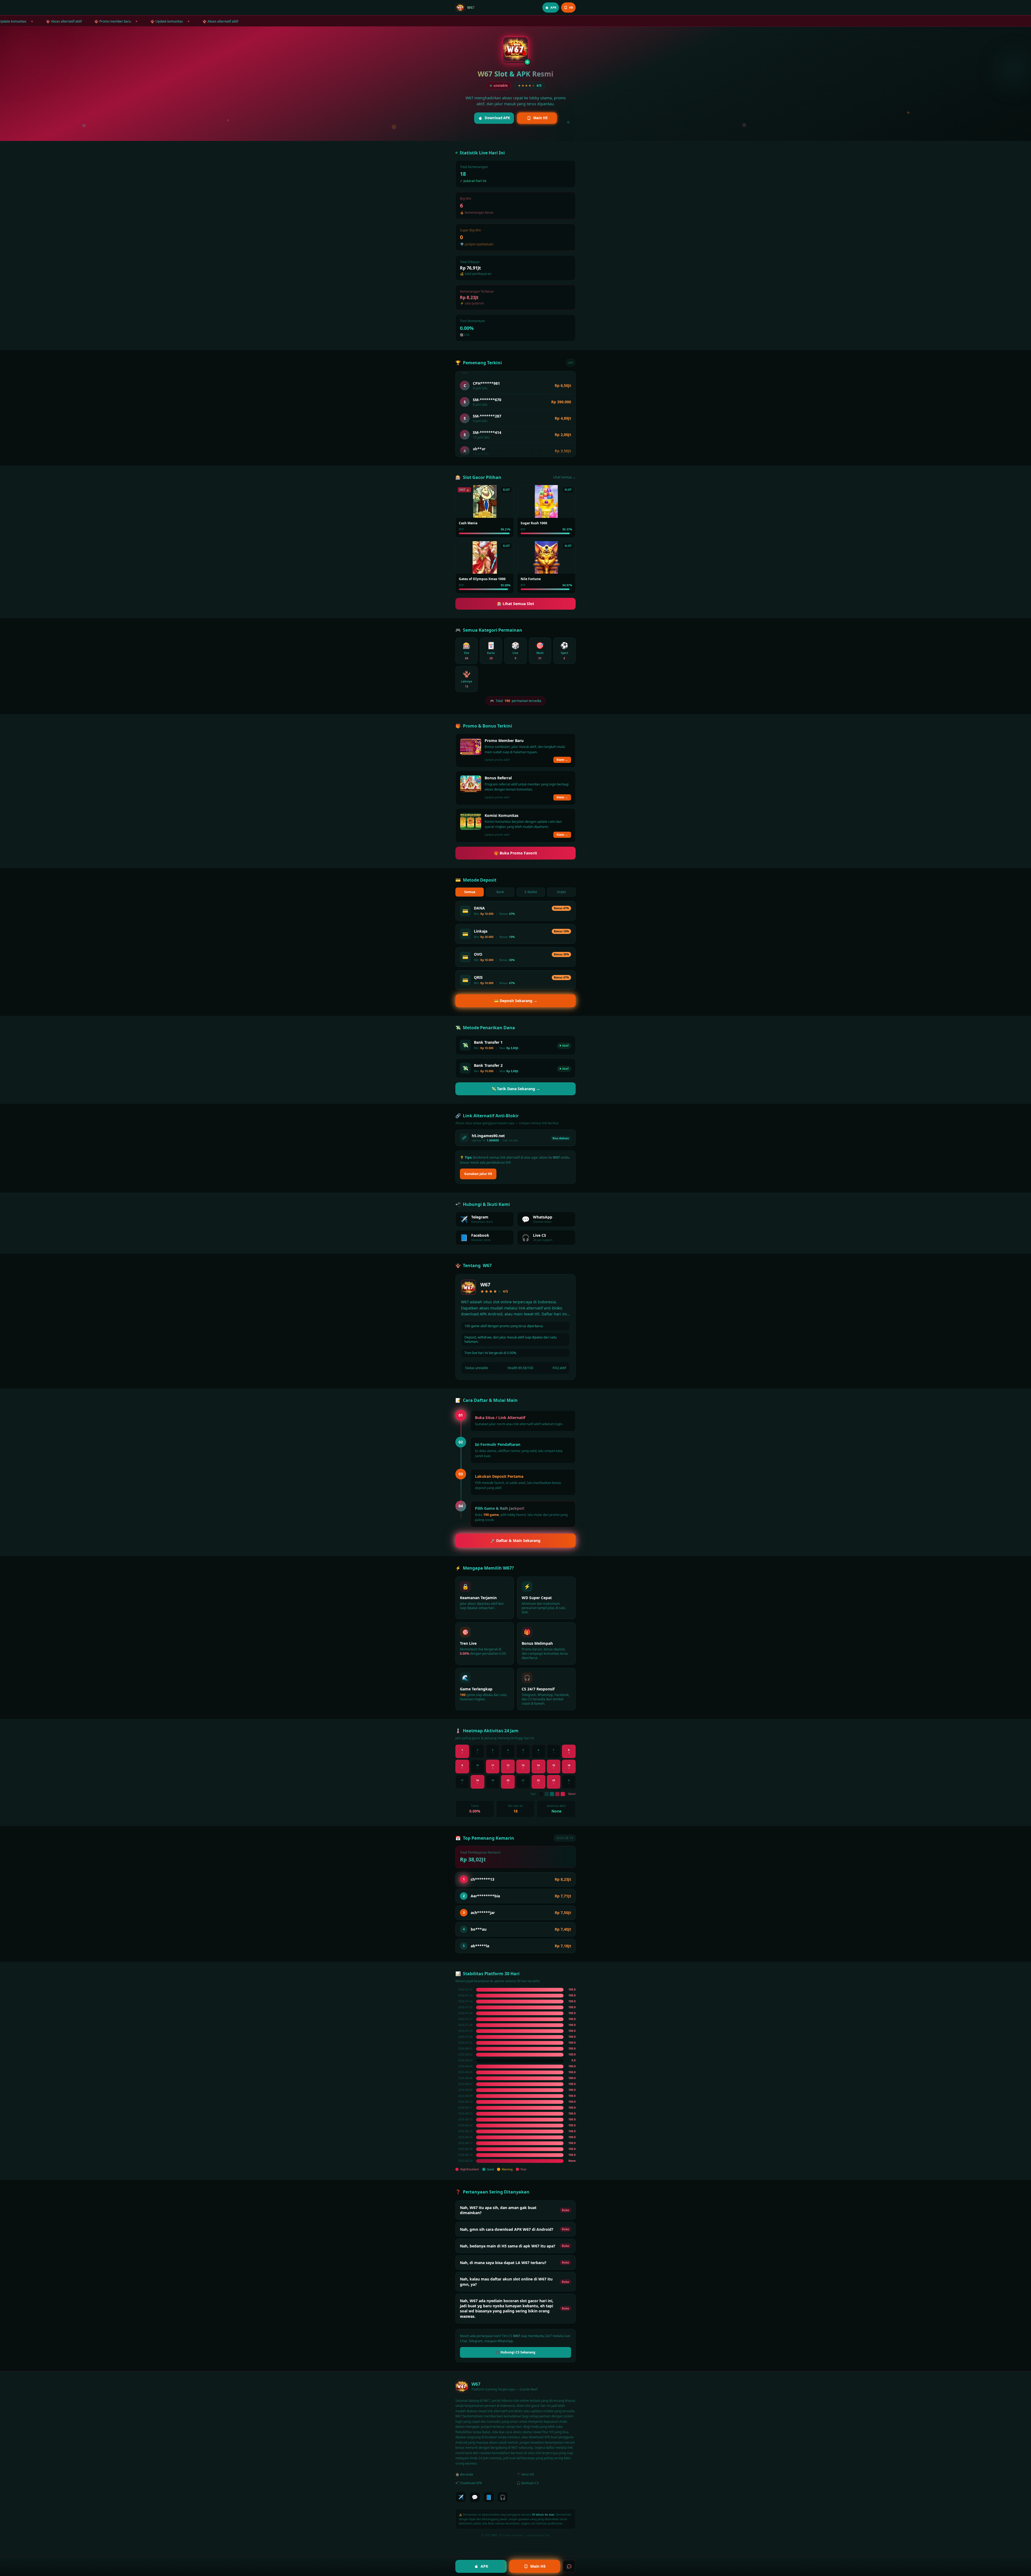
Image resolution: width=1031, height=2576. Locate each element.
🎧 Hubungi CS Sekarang (515, 2352)
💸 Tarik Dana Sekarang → (516, 1089)
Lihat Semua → (564, 477)
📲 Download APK (469, 2483)
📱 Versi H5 (525, 2474)
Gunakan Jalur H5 (478, 1174)
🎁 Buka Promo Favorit (515, 853)
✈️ (461, 2497)
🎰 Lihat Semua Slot (515, 604)
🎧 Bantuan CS (528, 2483)
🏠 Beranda (464, 2474)
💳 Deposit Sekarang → (516, 1001)
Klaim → (562, 760)
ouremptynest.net (538, 2535)
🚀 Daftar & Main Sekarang (515, 1540)
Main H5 (540, 118)
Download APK (497, 118)
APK (484, 2566)
